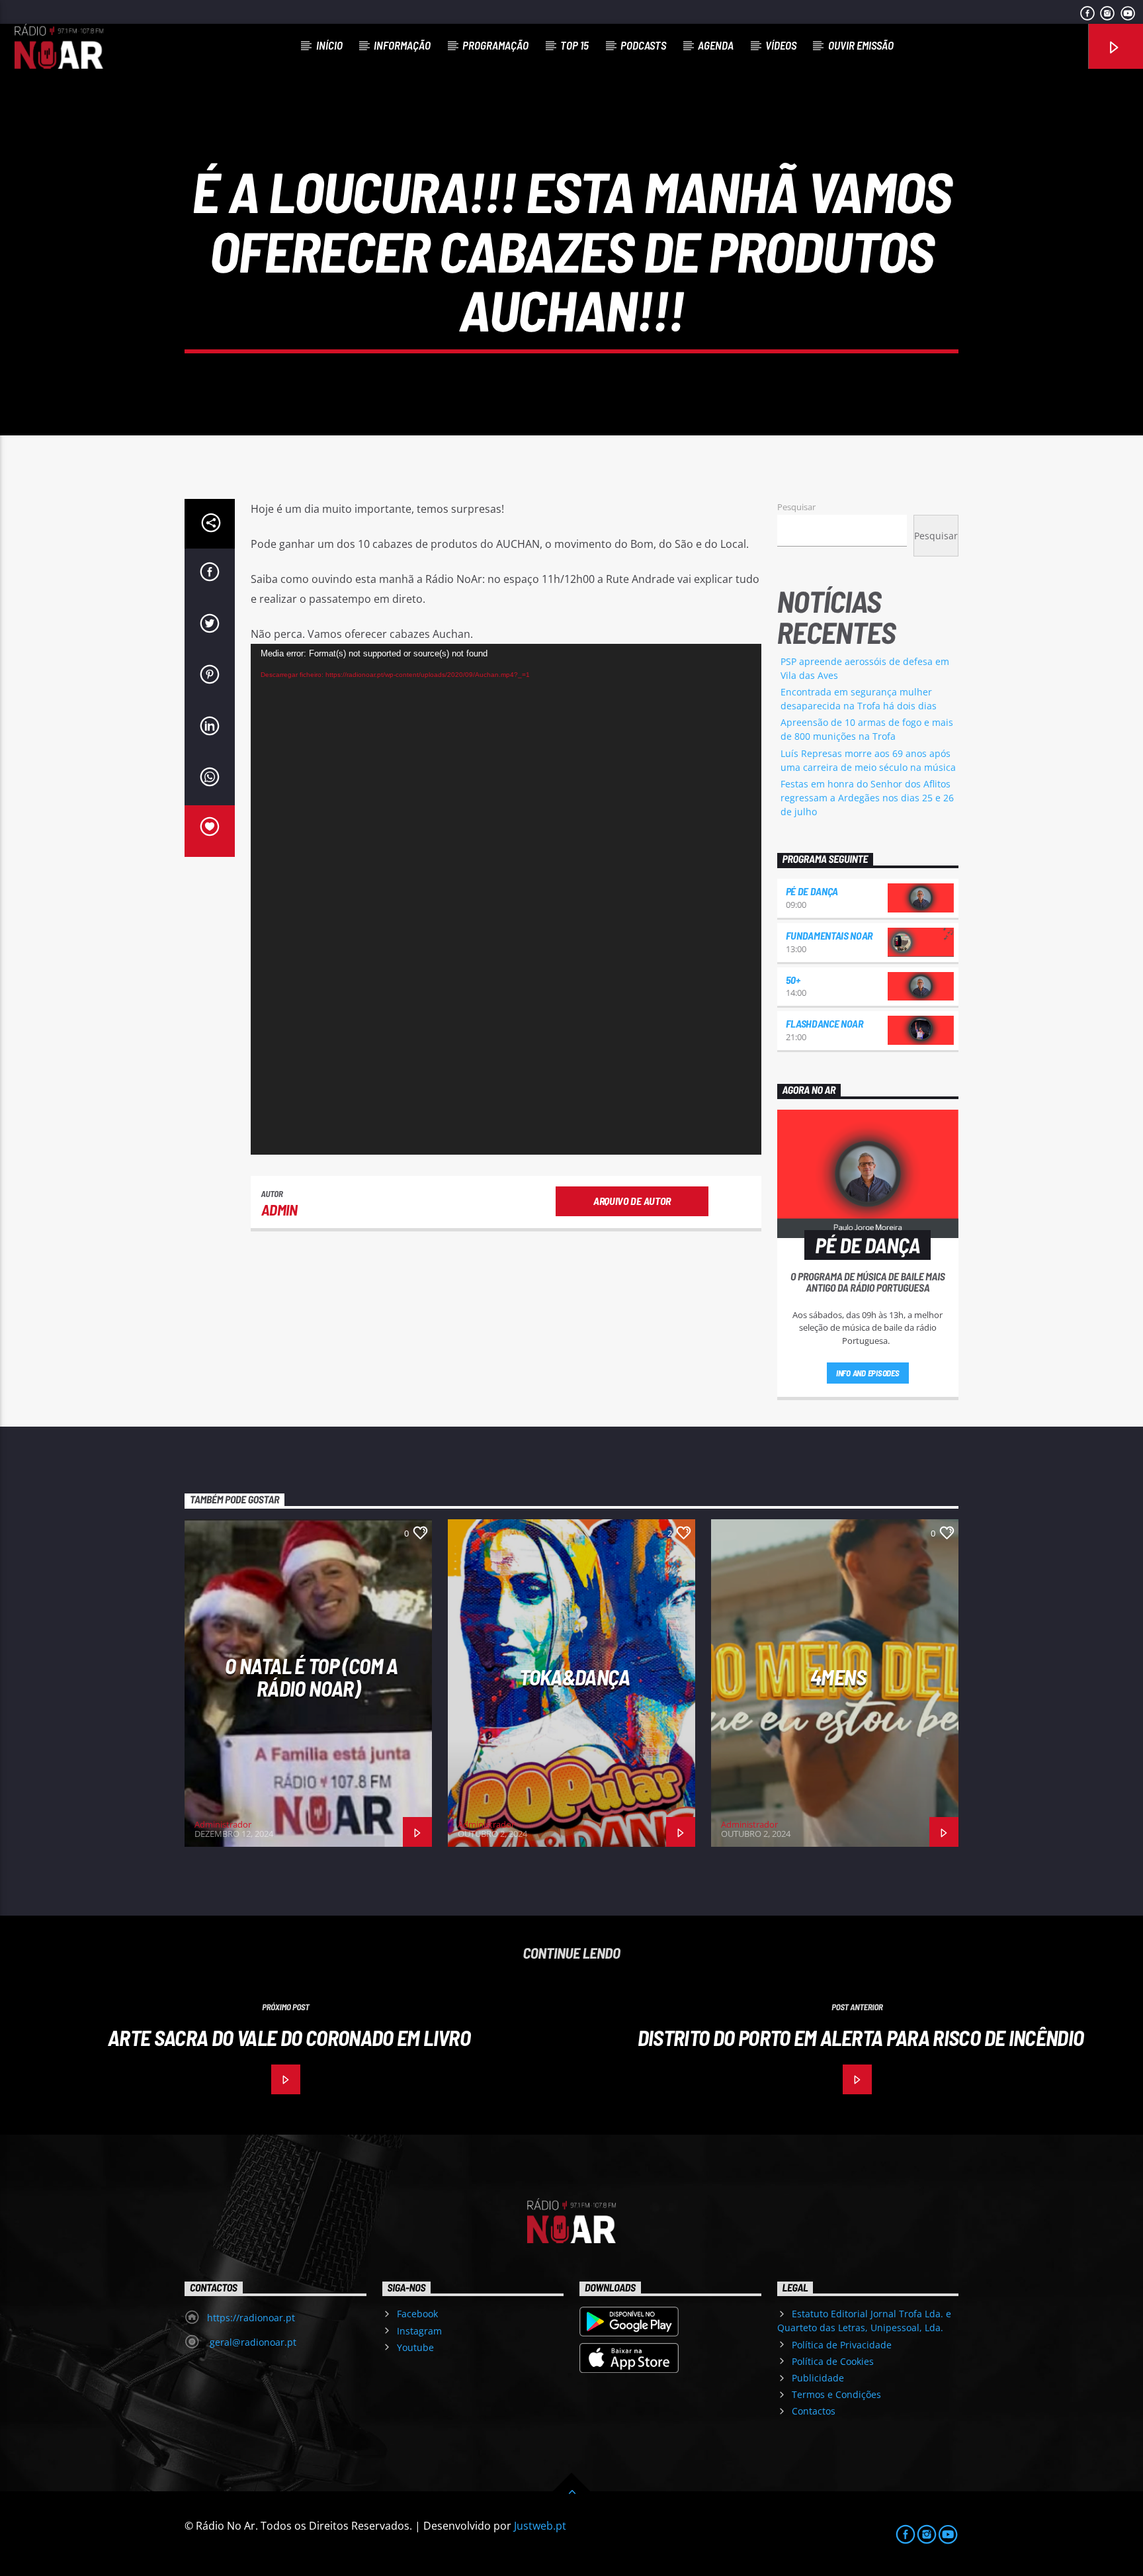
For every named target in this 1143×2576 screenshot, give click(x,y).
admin (279, 1210)
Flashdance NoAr (825, 1023)
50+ (793, 980)
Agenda (716, 45)
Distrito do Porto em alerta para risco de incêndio (861, 2037)
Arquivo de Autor (632, 1201)
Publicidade (818, 2378)
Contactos (814, 2411)
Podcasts (643, 45)
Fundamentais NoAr (829, 935)
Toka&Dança (575, 1677)
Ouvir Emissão (861, 45)
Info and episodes (868, 1373)
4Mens (838, 1677)
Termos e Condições (836, 2394)
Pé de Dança (812, 891)
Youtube (415, 2347)
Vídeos (781, 45)
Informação (402, 45)
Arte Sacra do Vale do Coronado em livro (289, 2037)
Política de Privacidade (842, 2345)
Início (329, 45)
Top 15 (574, 45)
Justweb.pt (540, 2526)
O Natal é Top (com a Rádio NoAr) (311, 1677)
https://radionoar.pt (251, 2318)
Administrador (223, 1824)
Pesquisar (796, 507)
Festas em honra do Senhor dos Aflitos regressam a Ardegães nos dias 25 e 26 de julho (867, 798)
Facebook (417, 2314)
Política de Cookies (833, 2361)
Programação (495, 45)
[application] (506, 899)
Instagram (419, 2331)
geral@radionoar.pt (252, 2342)
